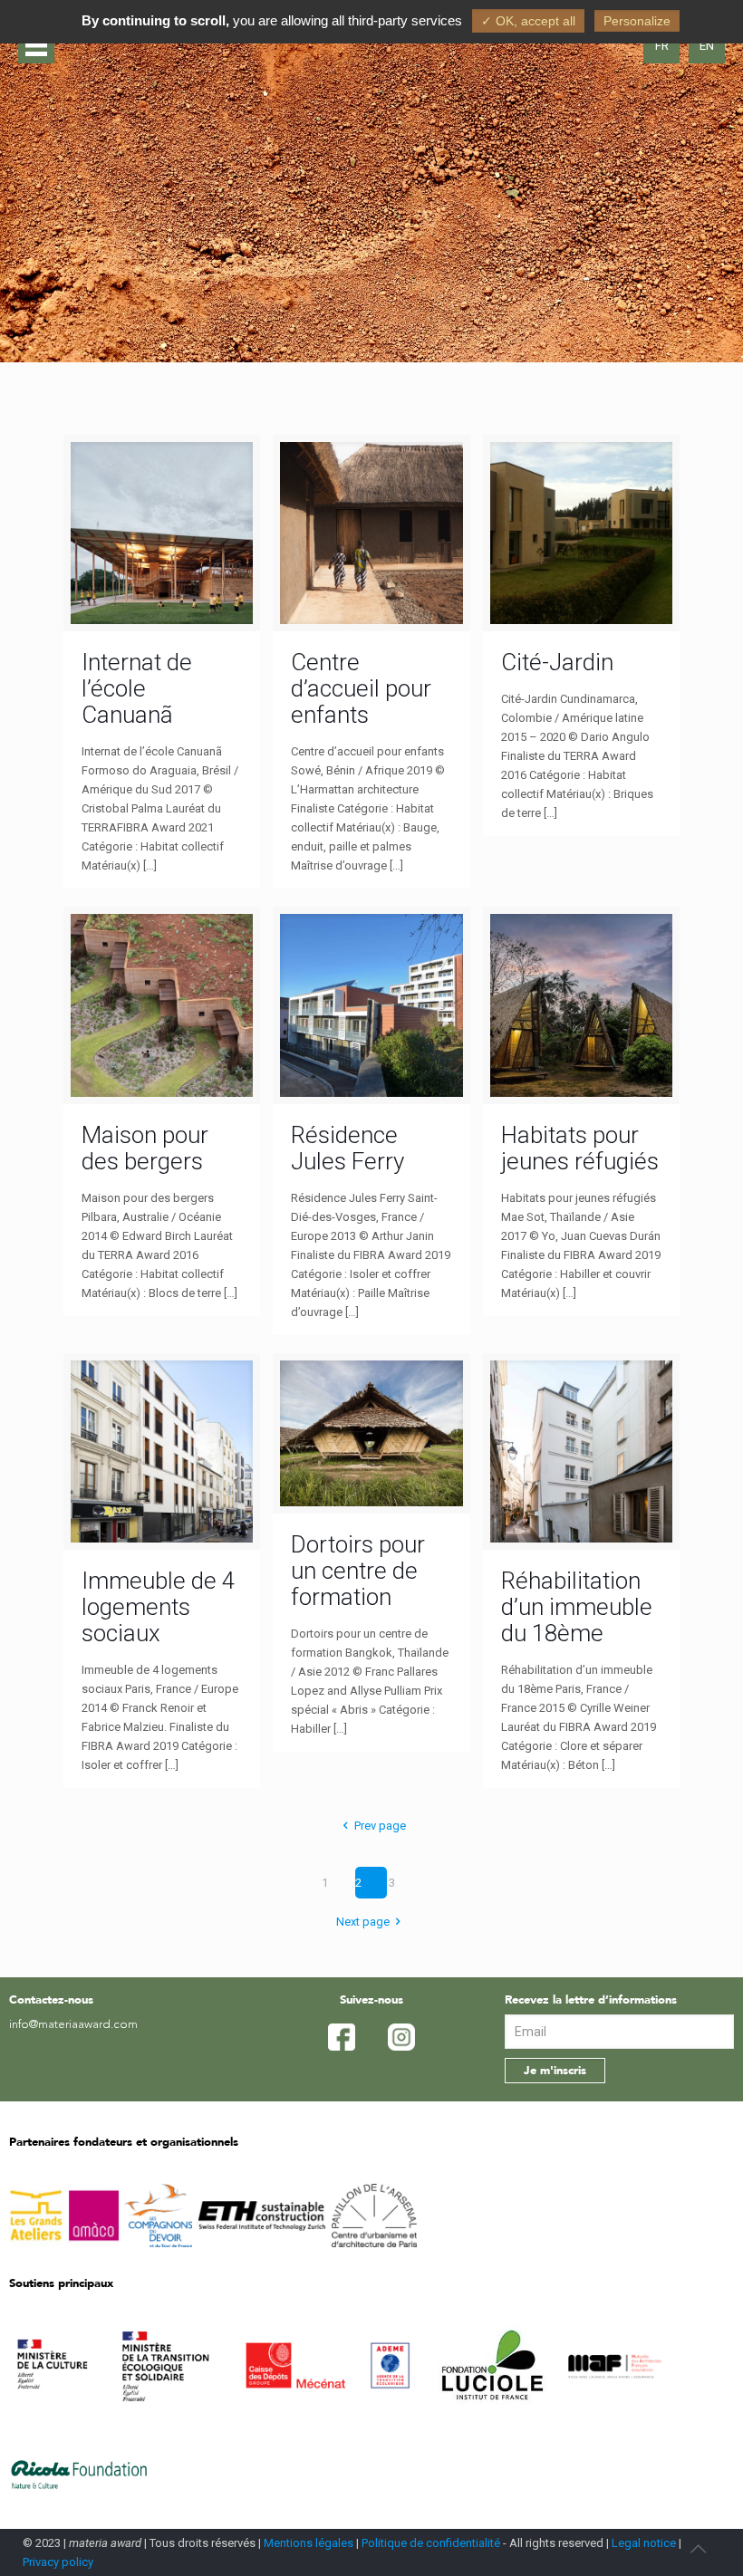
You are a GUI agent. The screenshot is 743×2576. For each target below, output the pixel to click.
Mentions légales (309, 2543)
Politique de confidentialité (431, 2543)
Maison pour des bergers (145, 1148)
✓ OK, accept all (528, 21)
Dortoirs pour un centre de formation (358, 1571)
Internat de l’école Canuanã (137, 688)
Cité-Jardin (557, 662)
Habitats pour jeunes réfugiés (580, 1148)
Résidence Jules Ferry (347, 1148)
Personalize (637, 21)
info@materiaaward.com (73, 2025)
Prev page (380, 1826)
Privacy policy (58, 2562)
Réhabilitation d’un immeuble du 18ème (577, 1607)
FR (662, 46)
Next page (363, 1922)
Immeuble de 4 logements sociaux (158, 1607)
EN (707, 46)
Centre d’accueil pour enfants (361, 688)
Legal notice (644, 2543)
